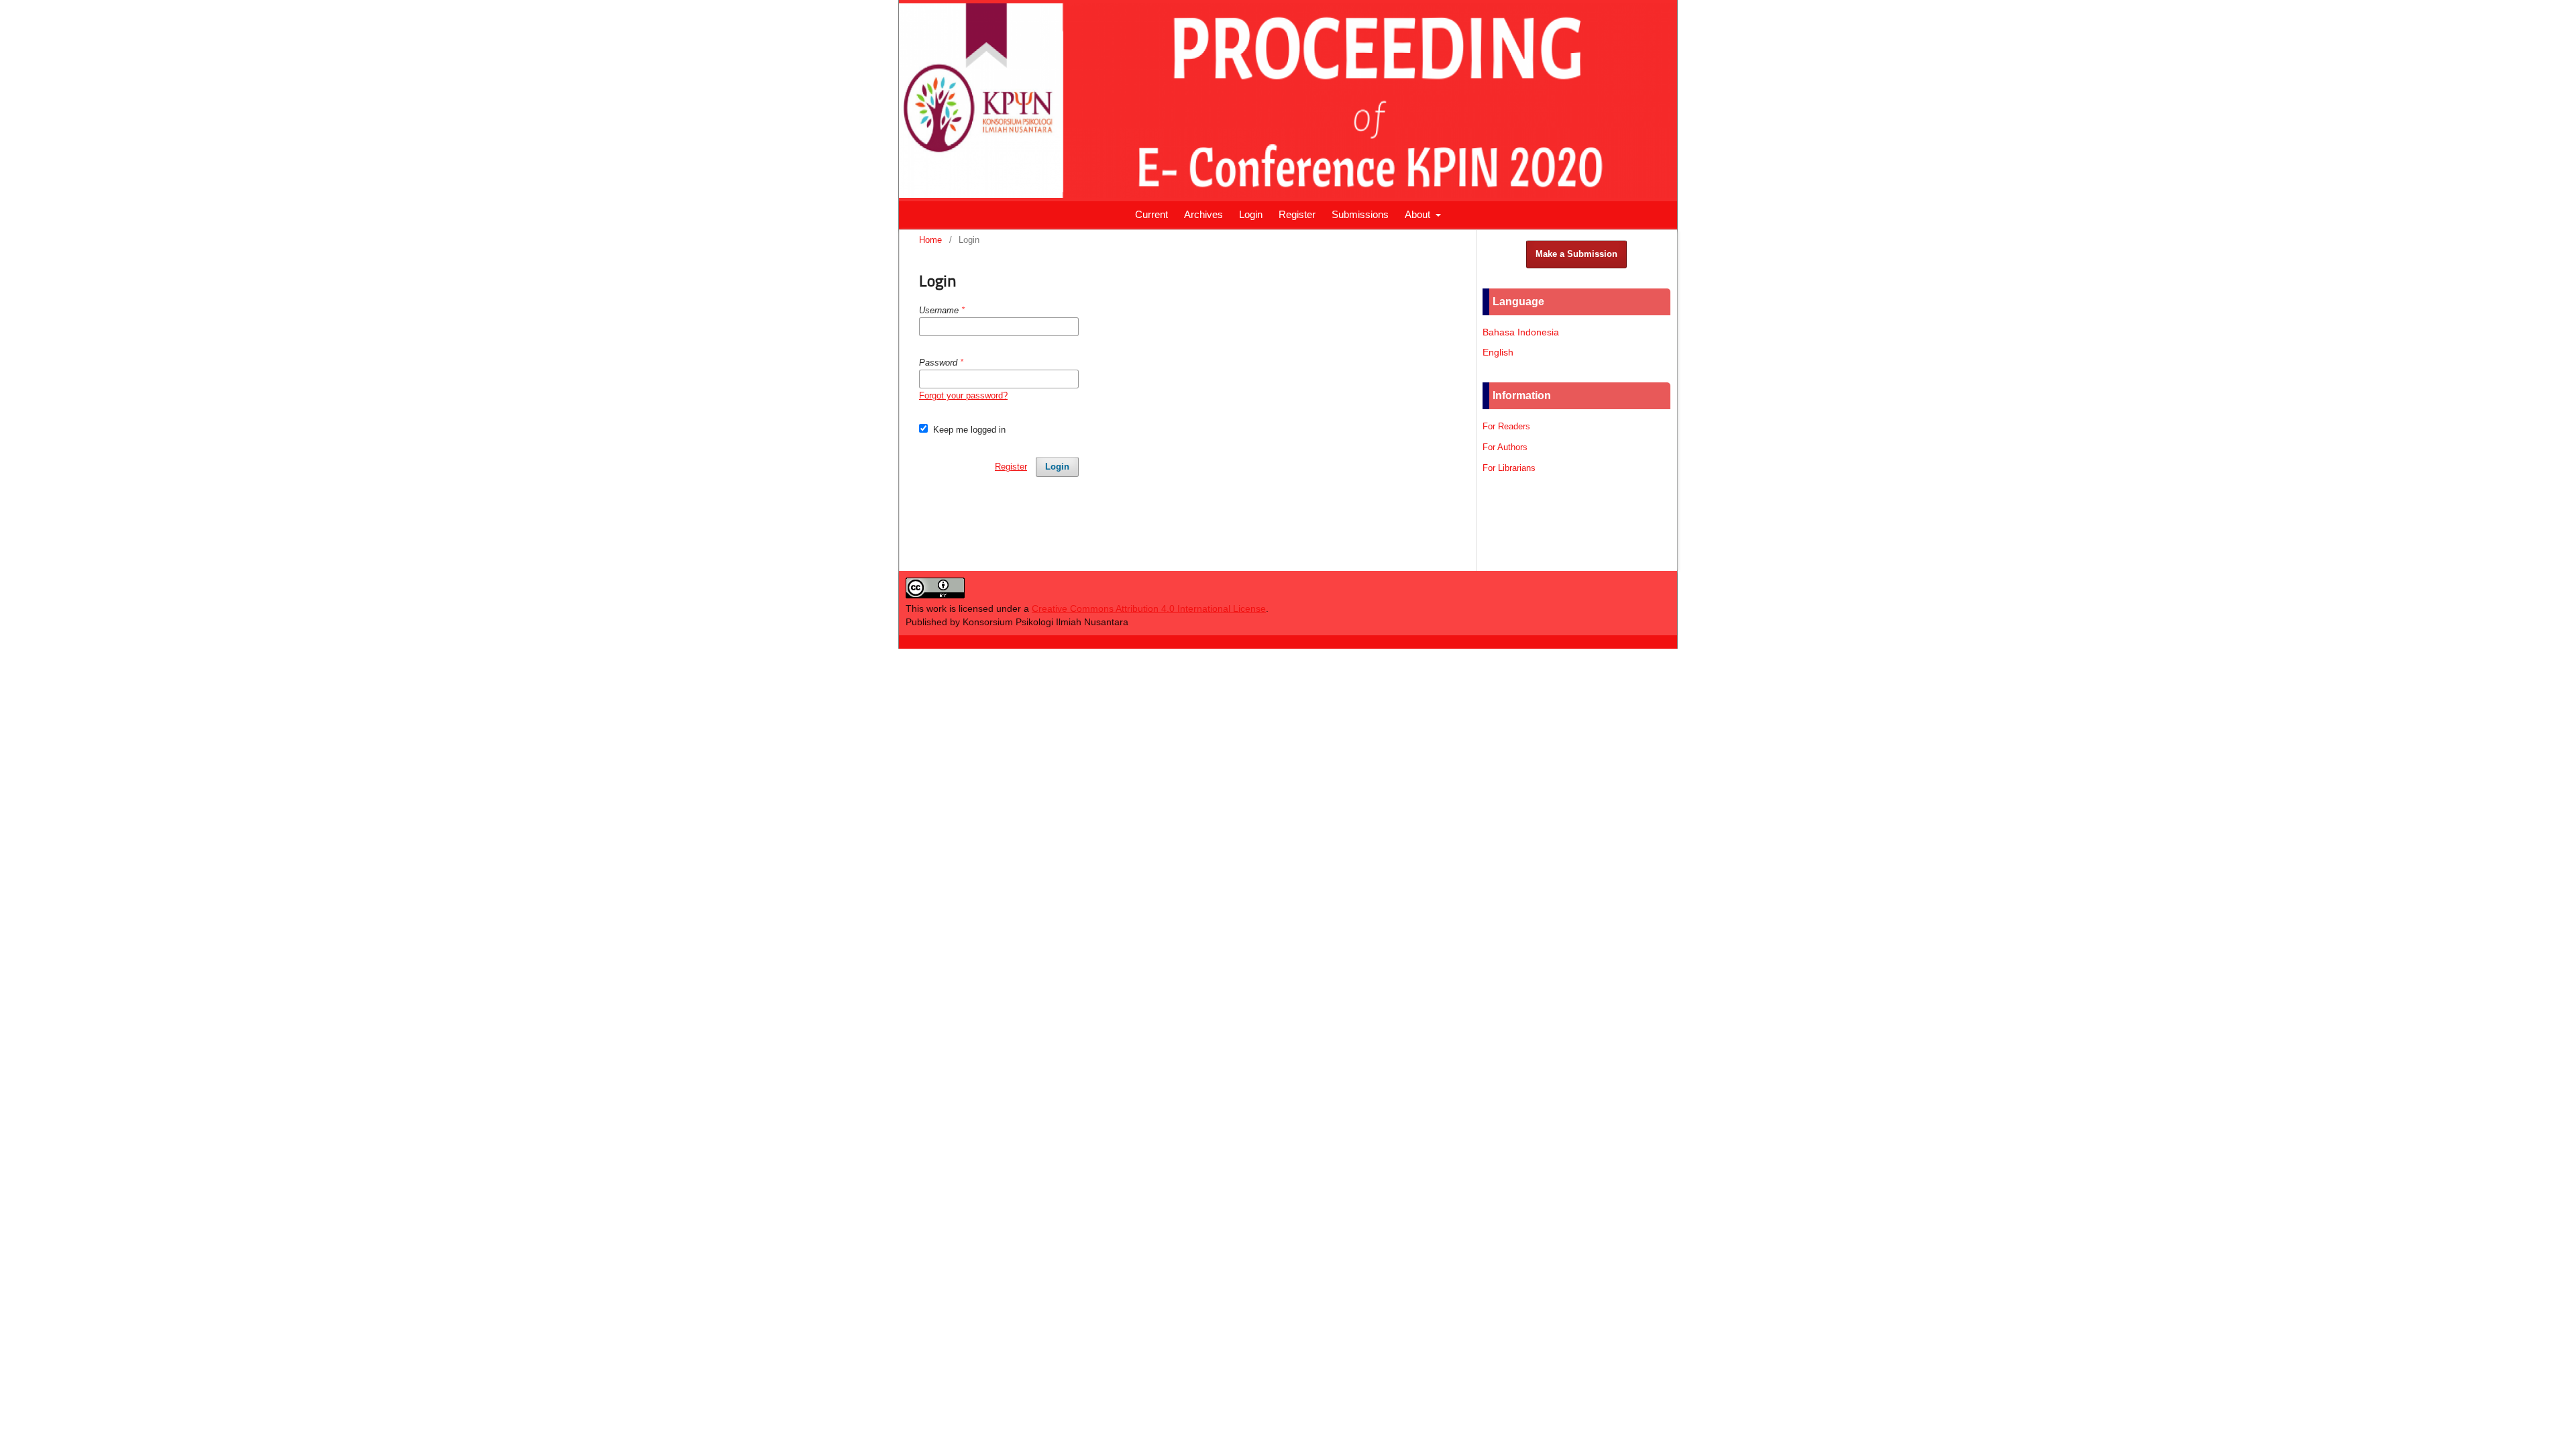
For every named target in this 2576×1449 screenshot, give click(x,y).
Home (930, 240)
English (1498, 352)
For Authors (1505, 447)
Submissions (1360, 214)
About (1419, 214)
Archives (1203, 214)
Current (1151, 214)
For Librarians (1509, 468)
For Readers (1506, 426)
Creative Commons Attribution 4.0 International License (1149, 608)
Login (1251, 214)
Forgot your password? (963, 395)
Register (1297, 214)
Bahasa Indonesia (1521, 332)
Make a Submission (1576, 254)
